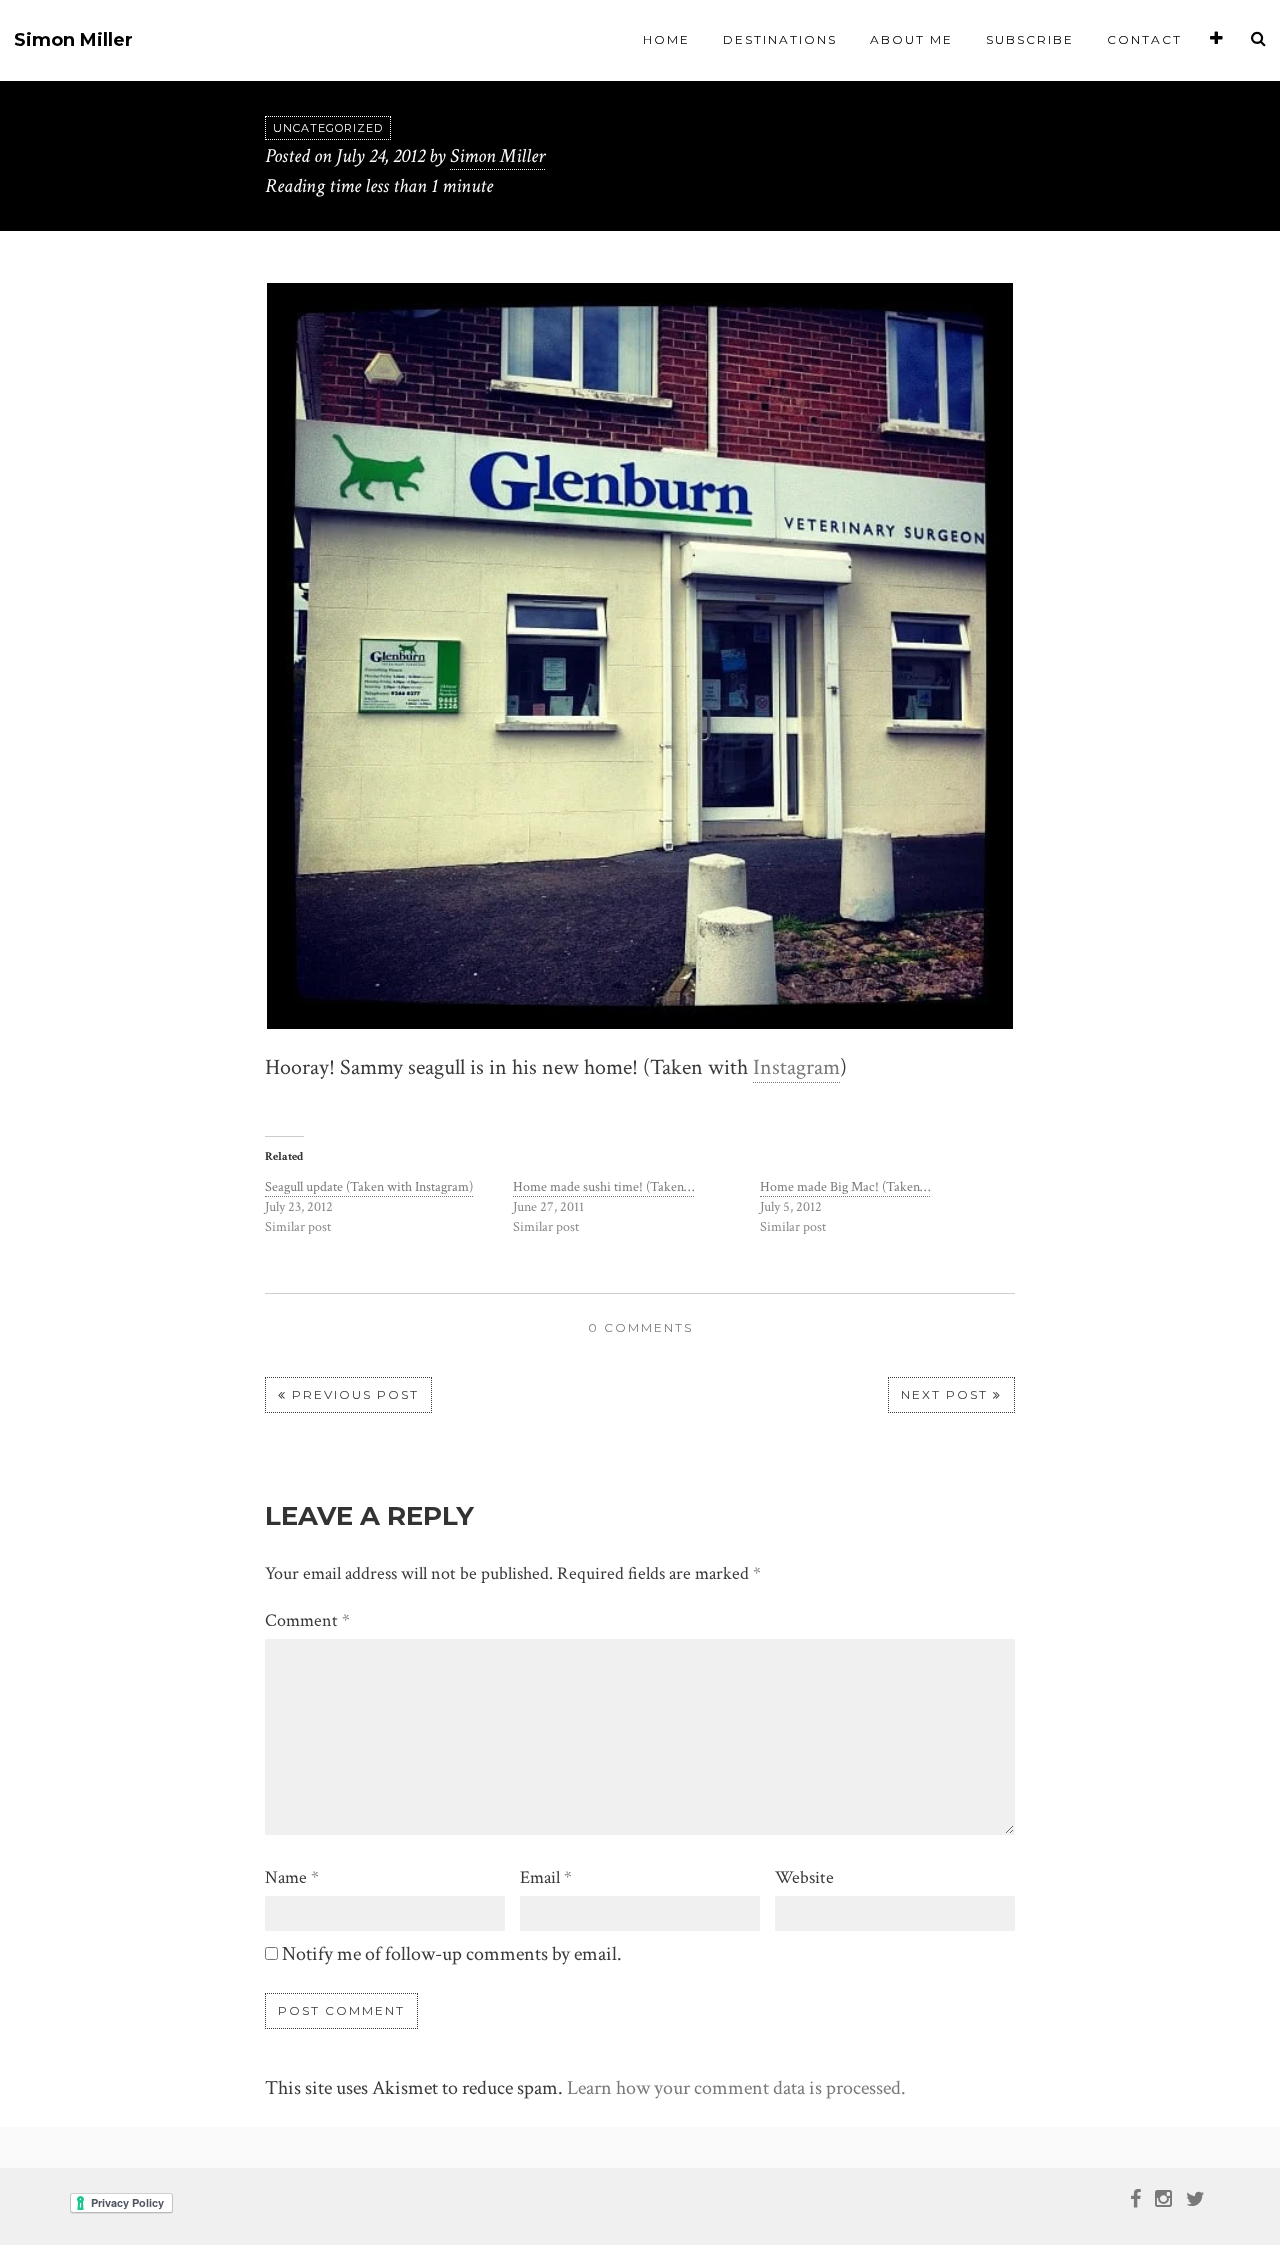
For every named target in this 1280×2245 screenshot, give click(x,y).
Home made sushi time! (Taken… (603, 1187)
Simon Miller (73, 40)
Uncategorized (328, 128)
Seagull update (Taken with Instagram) (369, 1187)
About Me (911, 39)
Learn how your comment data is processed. (736, 2088)
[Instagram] (1163, 2197)
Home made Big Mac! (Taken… (845, 1187)
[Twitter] (1195, 2197)
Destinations (780, 39)
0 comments (640, 1327)
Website (804, 1877)
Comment (307, 1620)
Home (666, 39)
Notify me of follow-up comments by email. (452, 1954)
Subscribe (1030, 39)
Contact (1144, 39)
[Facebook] (1135, 2197)
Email (546, 1877)
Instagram (796, 1067)
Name (292, 1877)
